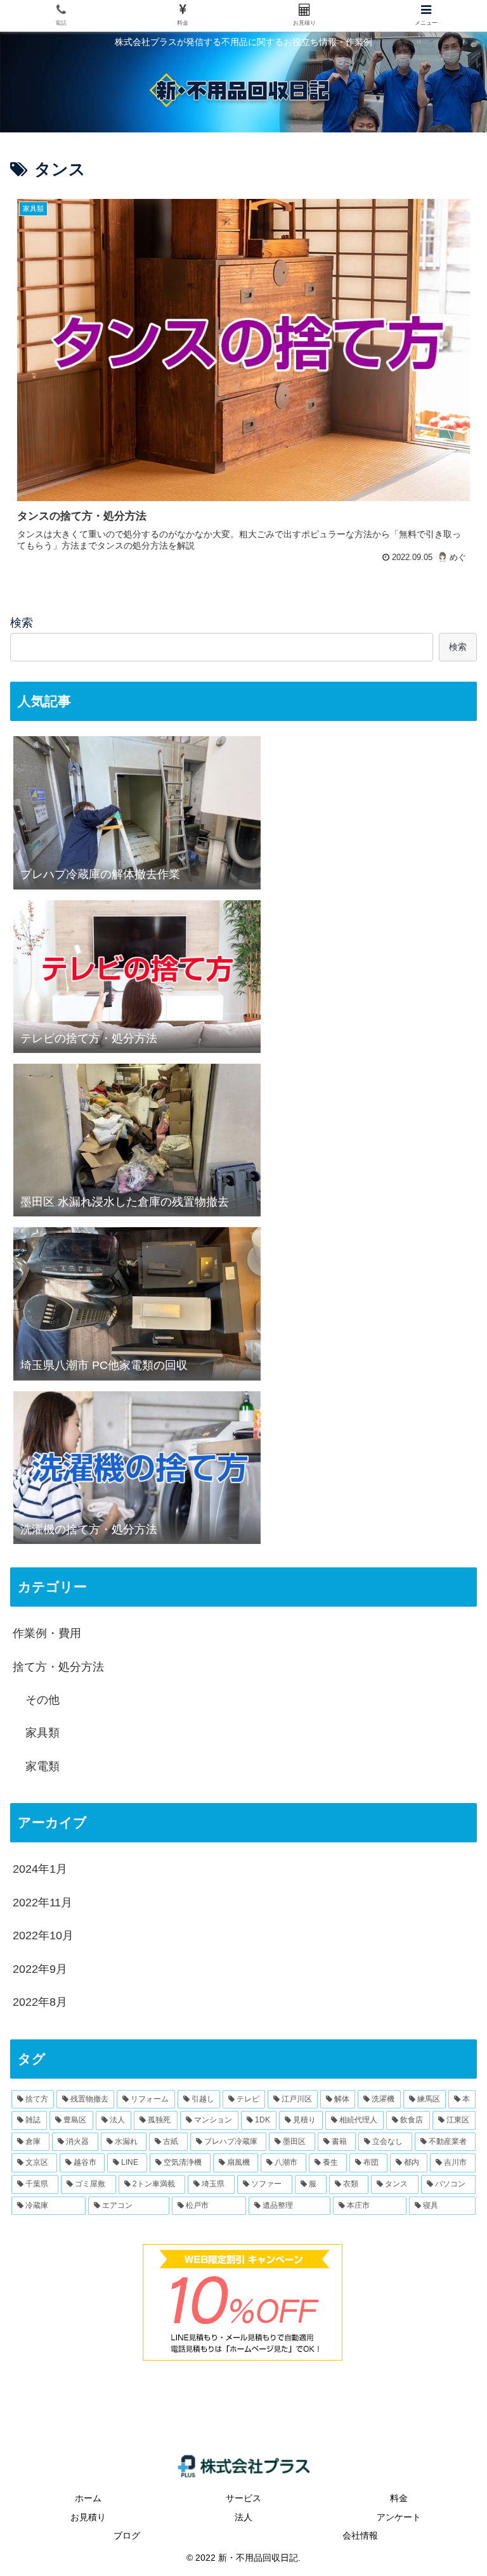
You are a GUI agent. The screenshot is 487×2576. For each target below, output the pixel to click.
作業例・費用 (47, 1633)
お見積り (88, 2517)
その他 (42, 1700)
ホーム (88, 2498)
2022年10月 (43, 1935)
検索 (22, 623)
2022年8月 (40, 2002)
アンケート (399, 2517)
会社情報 (360, 2535)
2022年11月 (42, 1903)
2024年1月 (40, 1869)
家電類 (42, 1766)
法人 (243, 2517)
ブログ (127, 2535)
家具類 (42, 1733)
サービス (243, 2498)
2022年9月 (40, 1969)
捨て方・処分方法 (58, 1667)
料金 (399, 2498)
